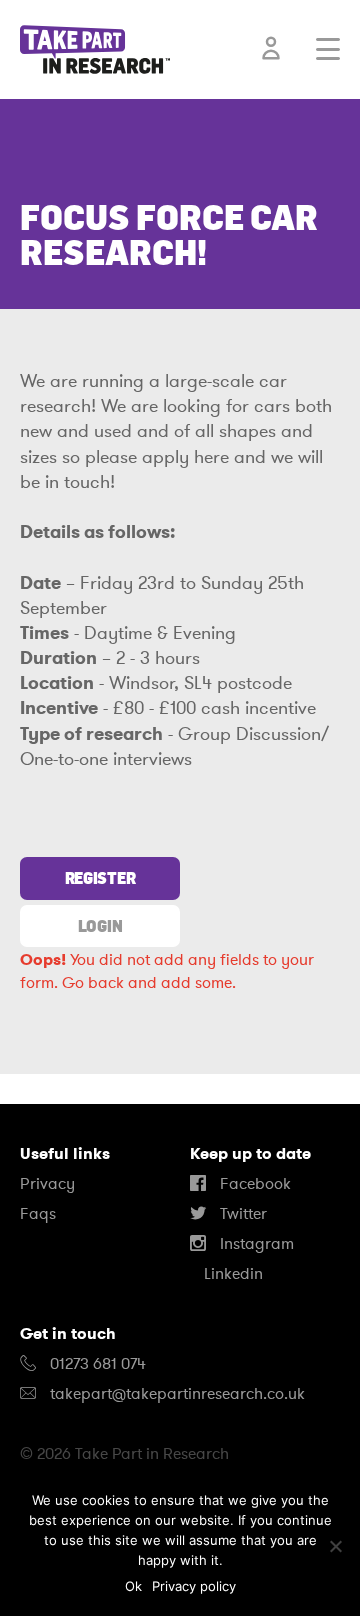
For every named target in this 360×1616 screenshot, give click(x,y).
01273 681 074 (96, 1364)
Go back (93, 983)
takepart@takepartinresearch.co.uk (177, 1394)
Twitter (241, 1214)
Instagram (255, 1244)
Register (100, 878)
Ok (133, 1586)
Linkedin (231, 1274)
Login (100, 926)
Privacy (47, 1184)
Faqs (38, 1214)
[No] (335, 1546)
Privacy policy (194, 1586)
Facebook (253, 1184)
